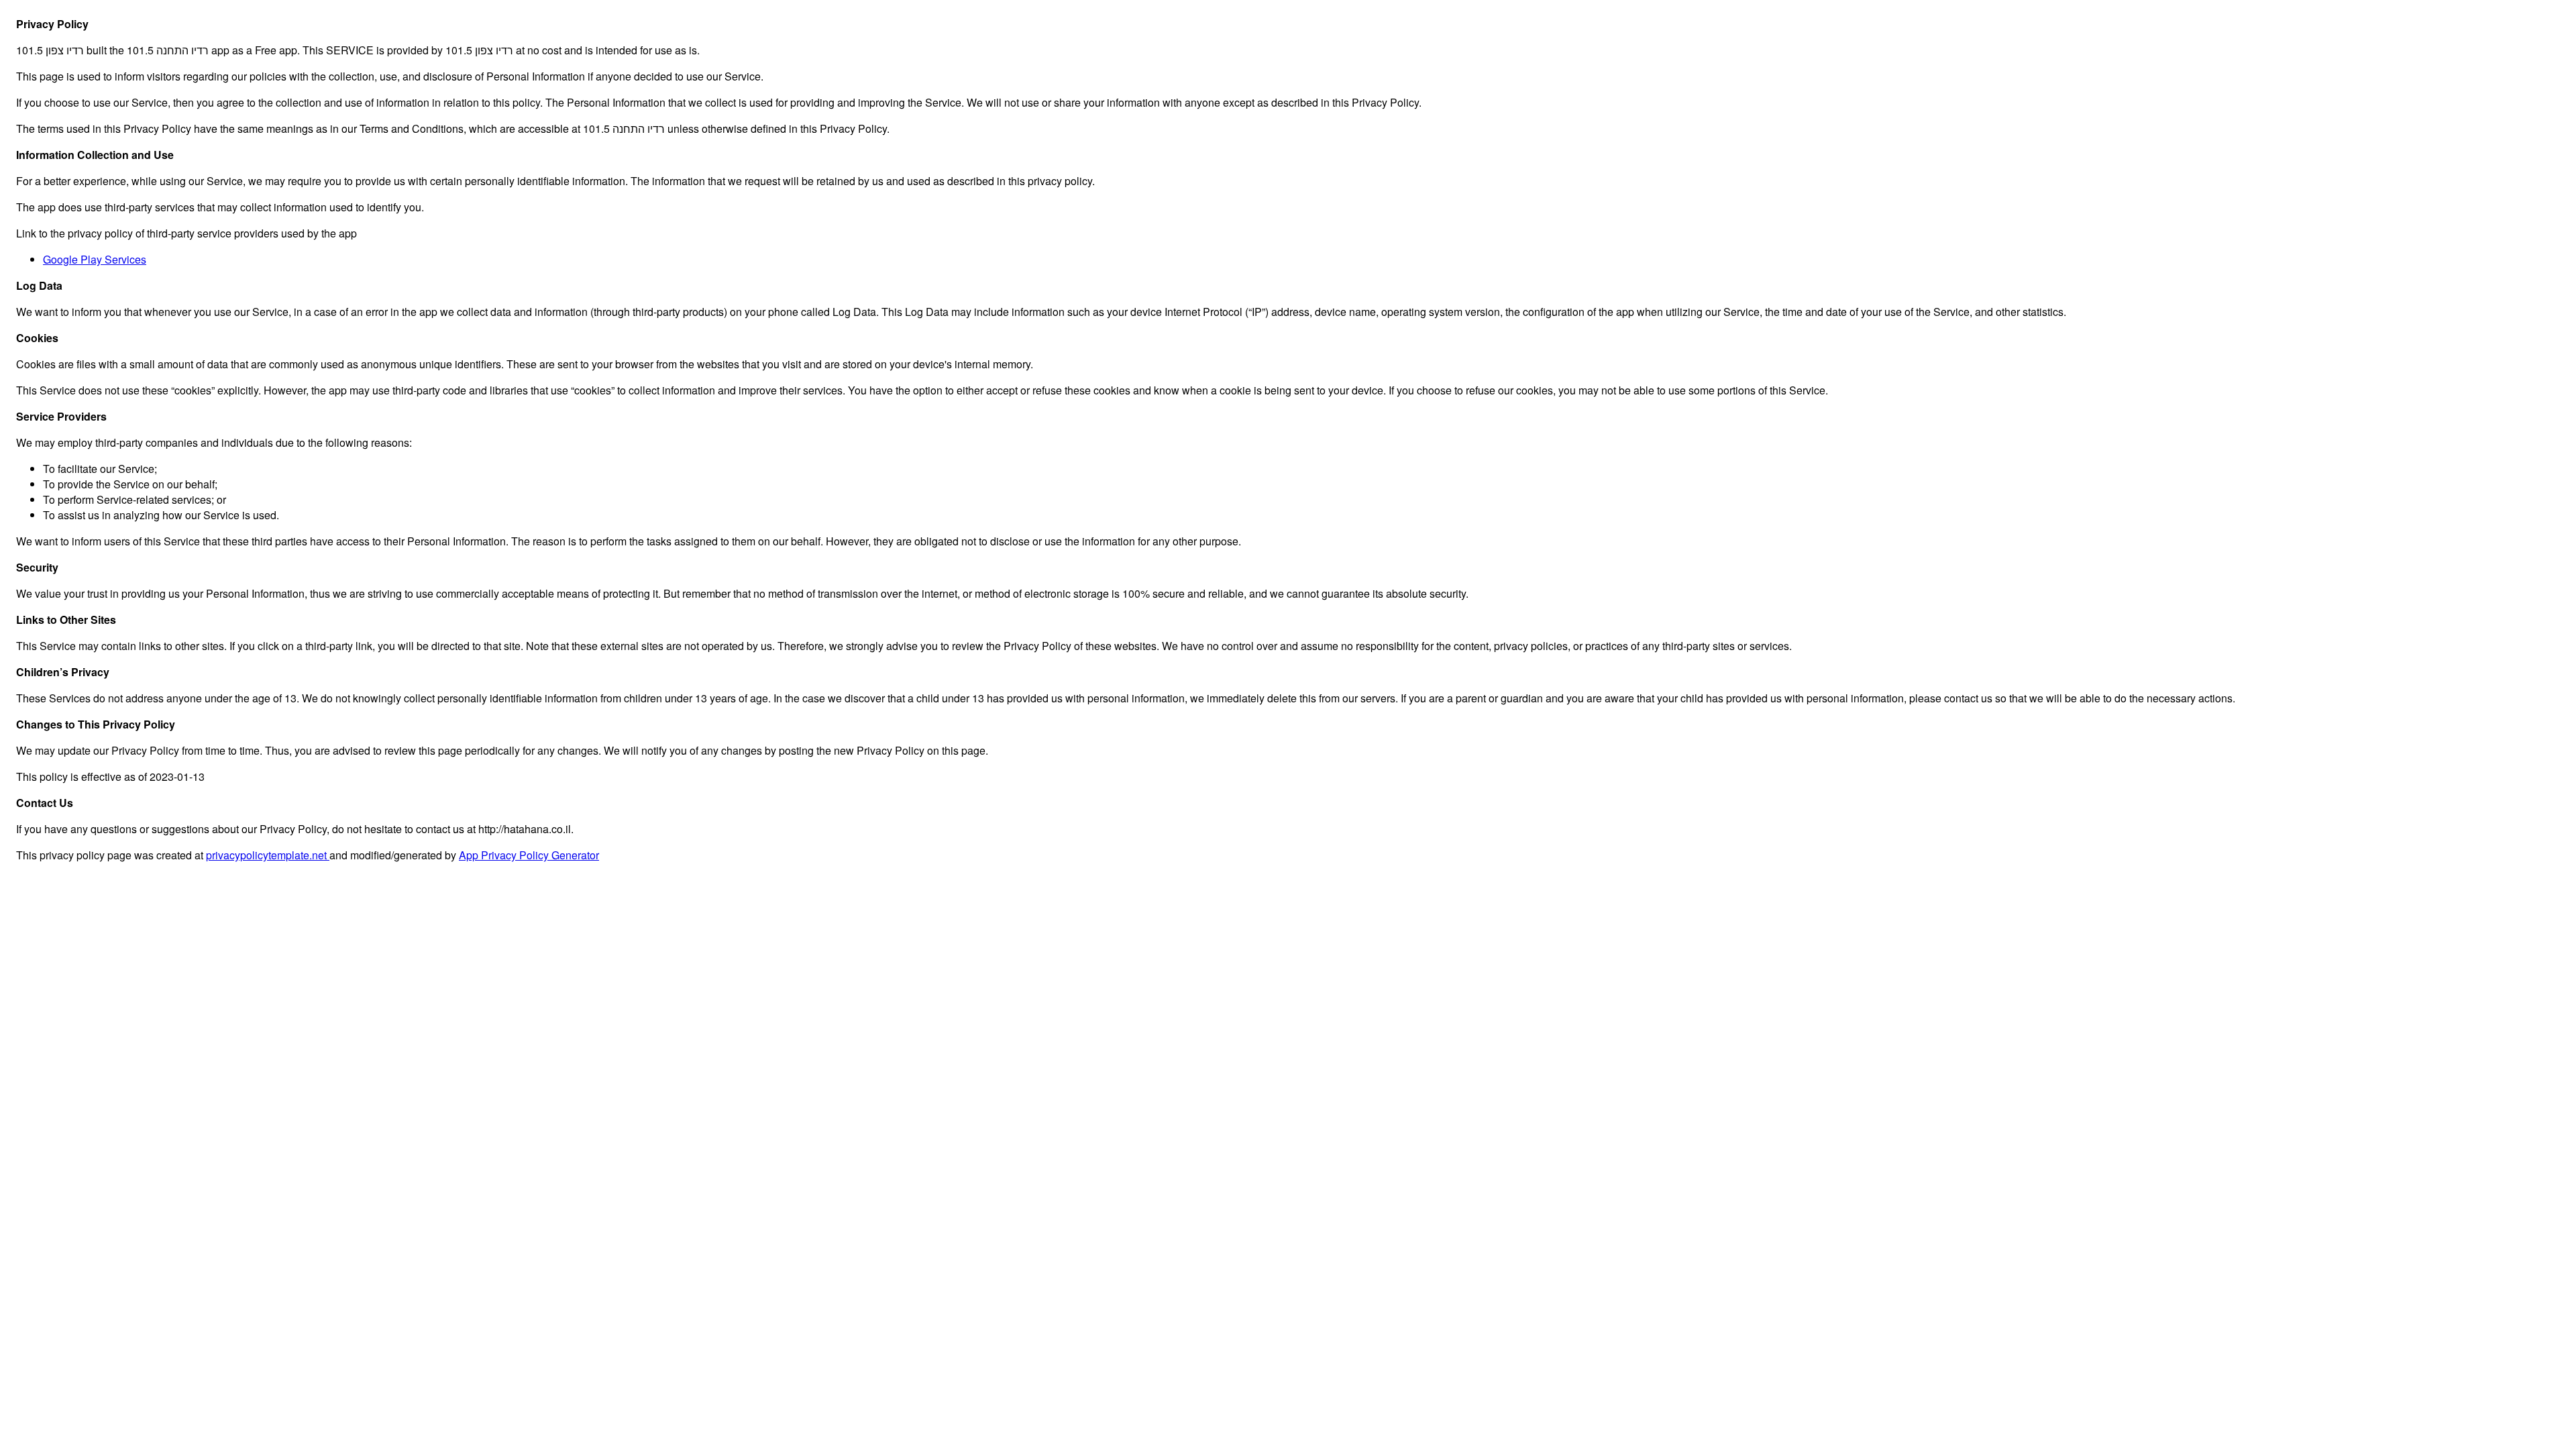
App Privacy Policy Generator (529, 855)
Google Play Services (95, 259)
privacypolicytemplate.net (268, 855)
